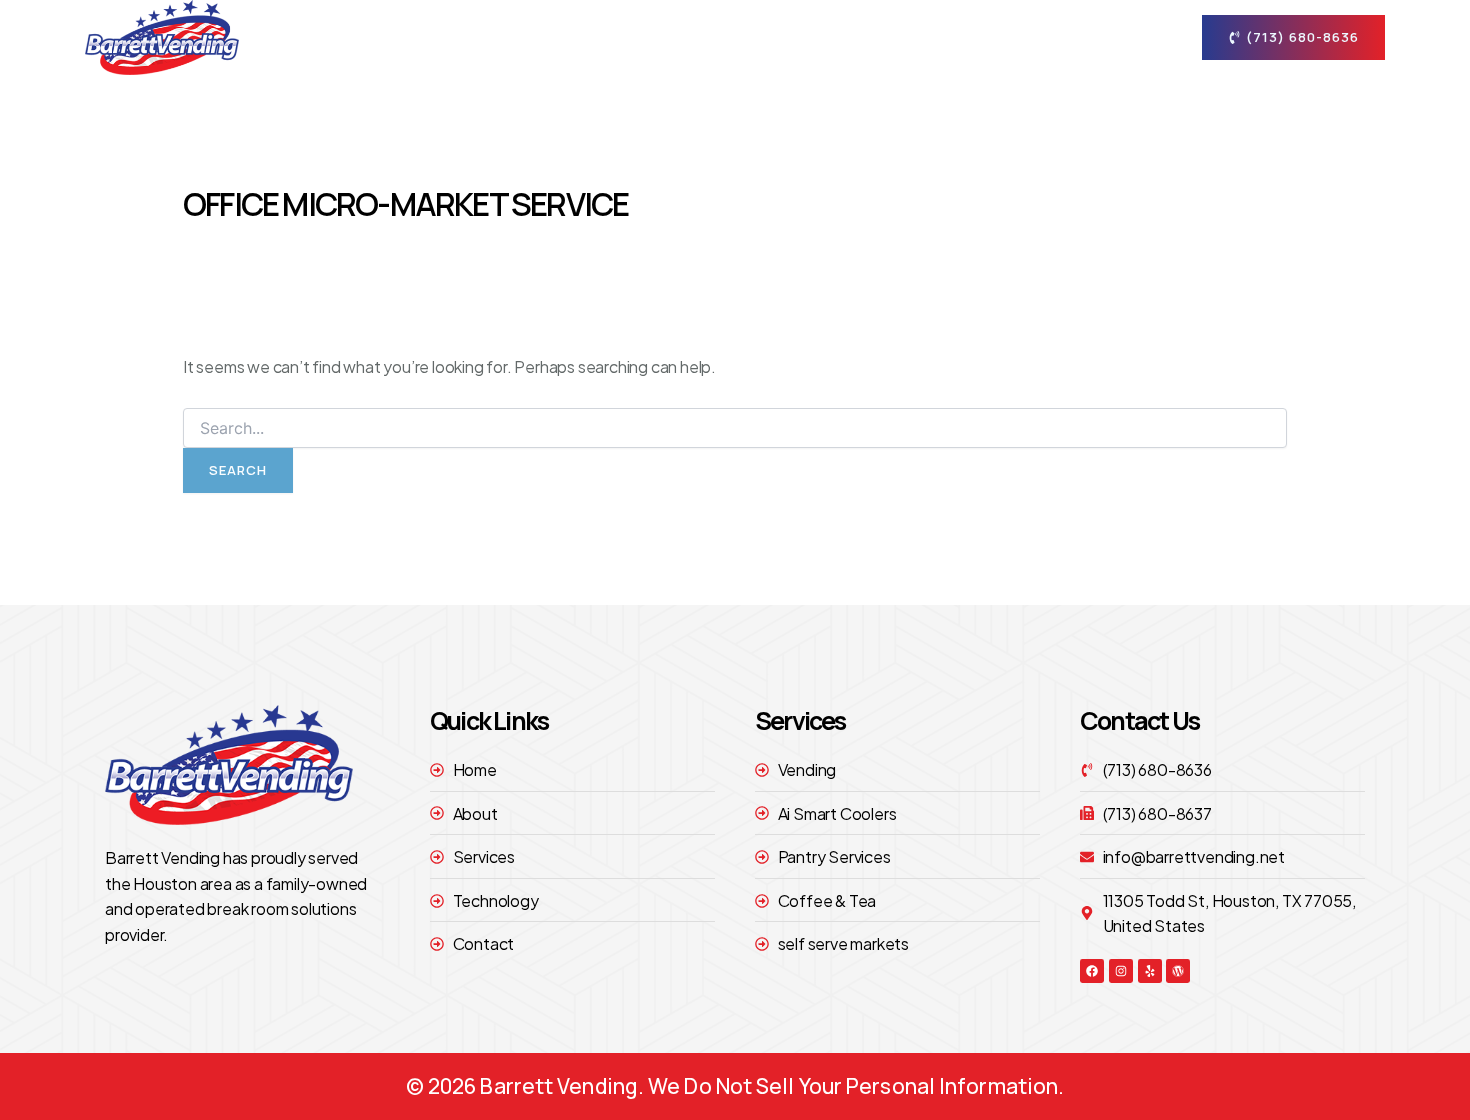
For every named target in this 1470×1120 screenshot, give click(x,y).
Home (634, 36)
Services (838, 36)
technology (979, 36)
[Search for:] (735, 428)
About (718, 36)
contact (1093, 36)
